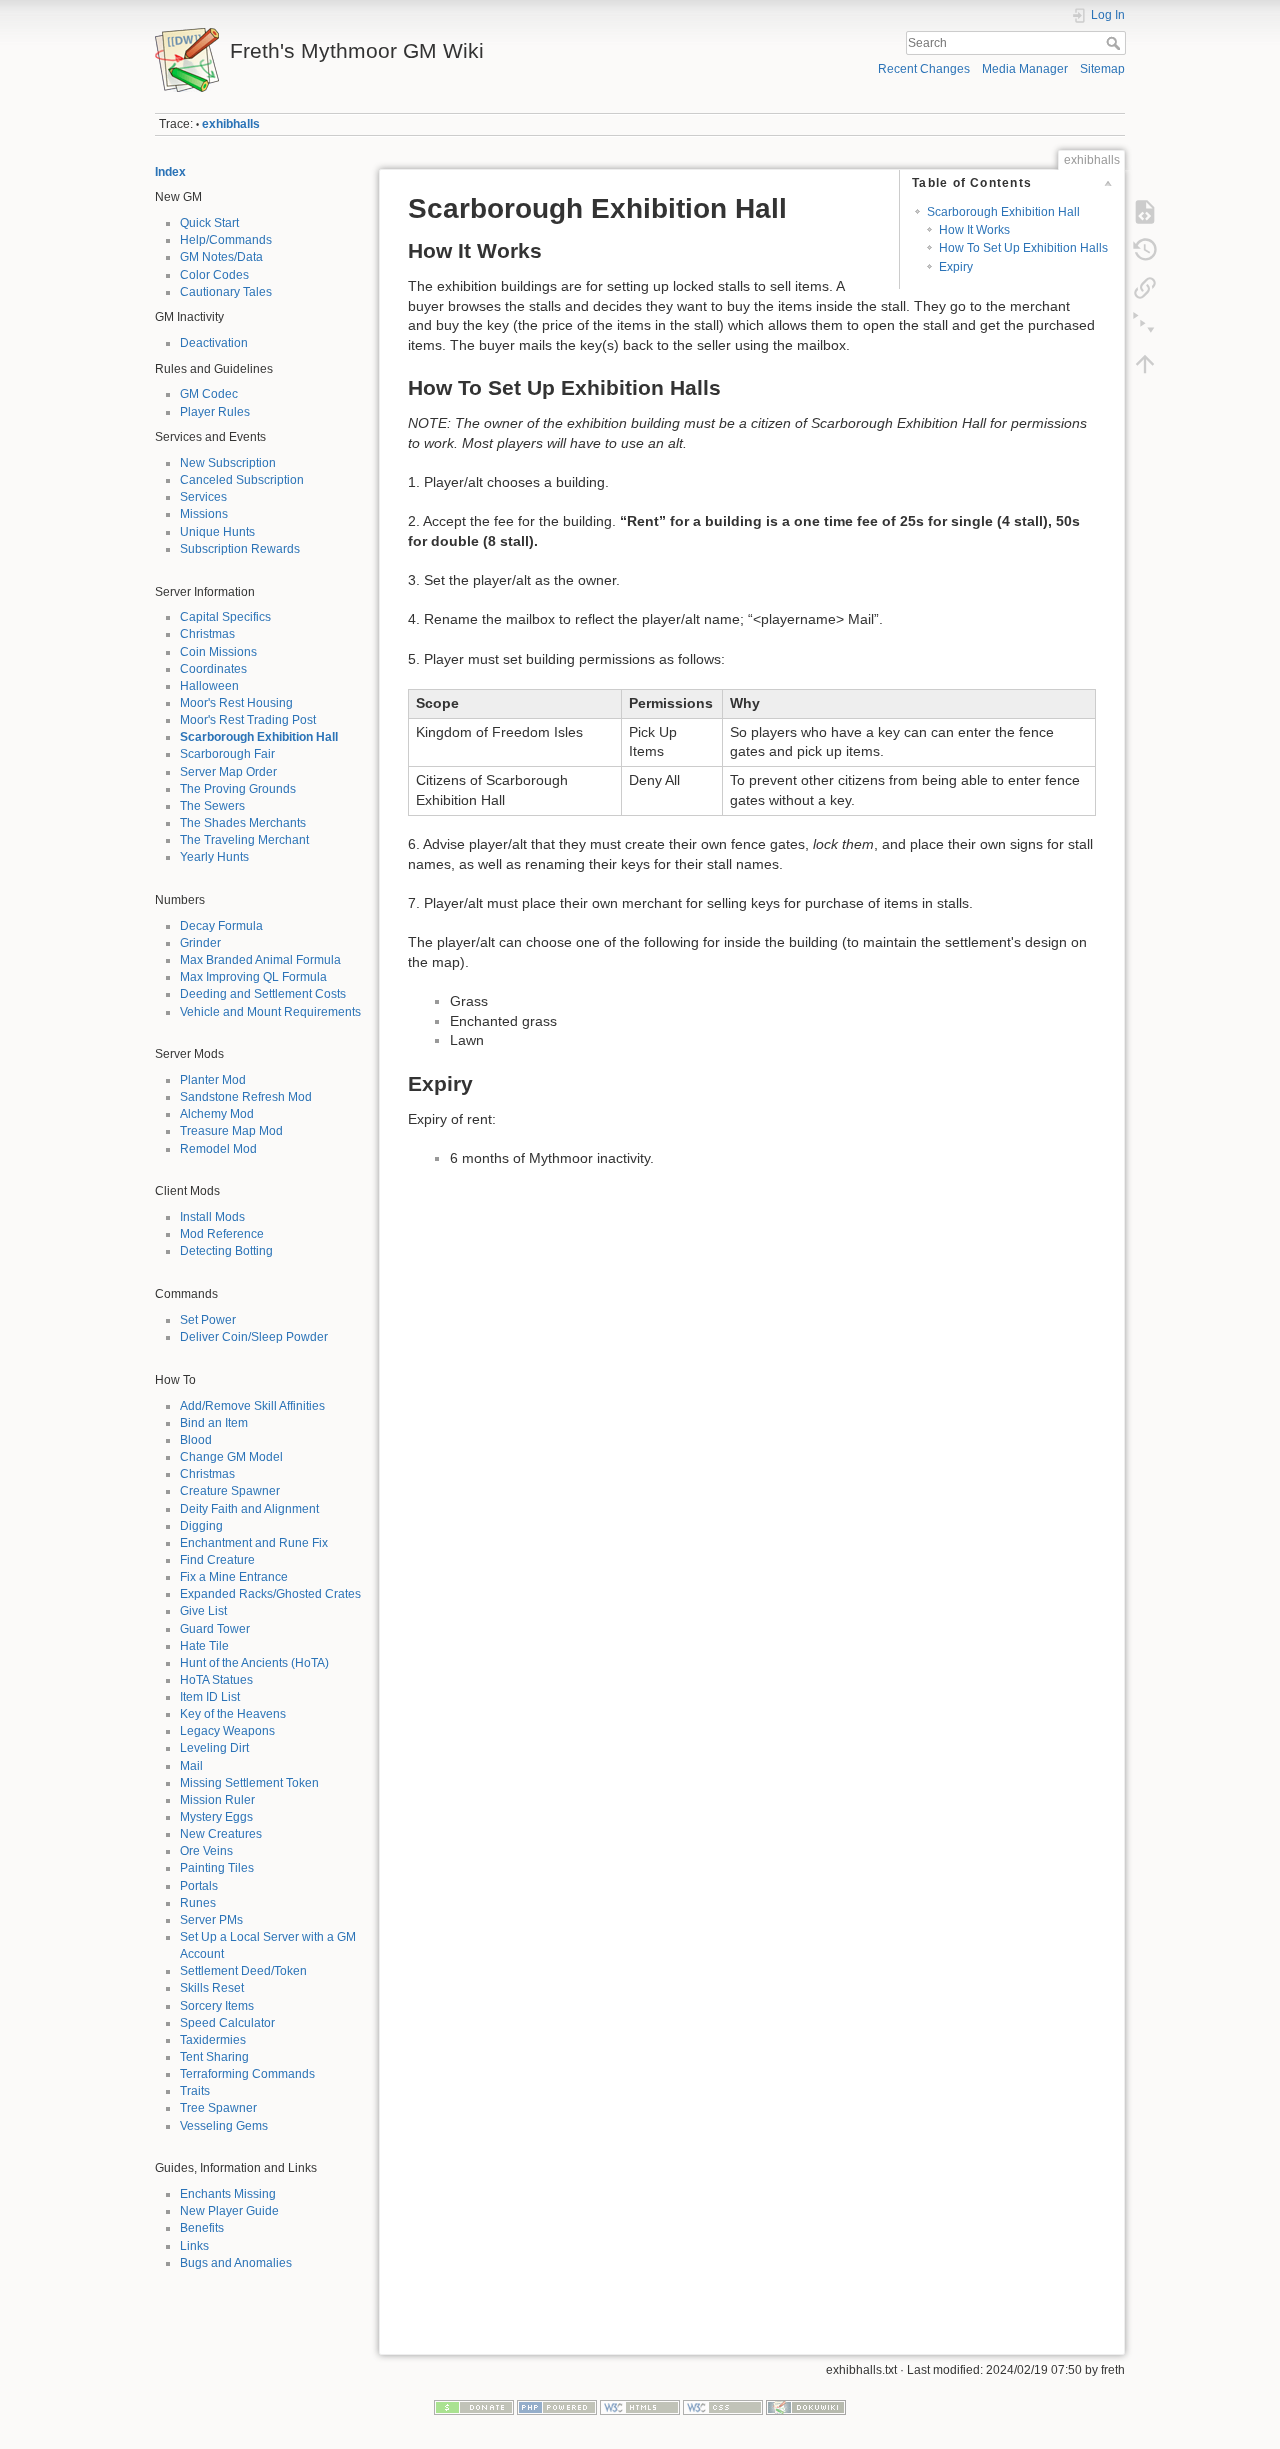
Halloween (209, 686)
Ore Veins (206, 1851)
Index (170, 172)
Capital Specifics (225, 617)
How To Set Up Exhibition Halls (1023, 248)
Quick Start (209, 223)
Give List (203, 1611)
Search (1115, 43)
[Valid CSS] (723, 2407)
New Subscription (228, 463)
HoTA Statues (216, 1680)
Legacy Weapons (227, 1731)
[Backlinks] (1145, 288)
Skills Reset (212, 1988)
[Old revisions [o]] (1145, 250)
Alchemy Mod (217, 1114)
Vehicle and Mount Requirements (270, 1012)
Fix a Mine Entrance (234, 1577)
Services (203, 497)
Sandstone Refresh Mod (246, 1097)
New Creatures (221, 1834)
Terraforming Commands (247, 2074)
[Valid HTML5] (640, 2407)
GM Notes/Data (221, 257)
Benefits (202, 2228)
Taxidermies (213, 2040)
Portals (199, 1886)
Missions (204, 514)
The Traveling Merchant (244, 840)
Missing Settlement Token (249, 1783)
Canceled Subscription (242, 480)
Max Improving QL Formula (253, 977)
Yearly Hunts (214, 857)
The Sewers (212, 806)
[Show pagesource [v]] (1145, 212)
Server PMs (211, 1920)
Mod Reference (222, 1234)
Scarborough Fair (227, 754)
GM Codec (209, 394)
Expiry (956, 267)
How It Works (974, 230)
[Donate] (474, 2407)
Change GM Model (231, 1457)
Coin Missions (218, 652)
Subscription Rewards (240, 549)
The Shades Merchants (243, 823)
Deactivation (214, 343)
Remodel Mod (218, 1149)
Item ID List (210, 1697)
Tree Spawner (218, 2108)
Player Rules (215, 412)
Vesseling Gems (224, 2126)
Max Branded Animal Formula (260, 960)
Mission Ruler (217, 1800)
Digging (201, 1526)
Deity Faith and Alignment (249, 1509)
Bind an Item (214, 1423)
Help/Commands (226, 240)
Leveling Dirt (214, 1748)
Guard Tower (215, 1629)
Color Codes (214, 275)
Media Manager (1025, 69)
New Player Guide (229, 2211)
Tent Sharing (214, 2057)
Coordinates (213, 669)
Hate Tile (204, 1646)
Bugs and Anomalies (236, 2263)
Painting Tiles (217, 1868)
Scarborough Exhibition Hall (259, 737)
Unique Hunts (217, 532)
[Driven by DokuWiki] (806, 2407)
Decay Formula (221, 926)
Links (194, 2246)
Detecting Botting (226, 1251)
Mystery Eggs (216, 1817)
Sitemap (1102, 69)
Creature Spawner (230, 1491)
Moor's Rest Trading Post (248, 720)
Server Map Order (228, 772)
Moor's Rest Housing (236, 703)
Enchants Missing (228, 2194)
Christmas (207, 634)
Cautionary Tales (226, 292)
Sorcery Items (217, 2006)
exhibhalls (231, 124)
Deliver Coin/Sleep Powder (254, 1337)
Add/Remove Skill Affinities (252, 1406)
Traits (195, 2091)
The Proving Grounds (238, 789)
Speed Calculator (227, 2023)
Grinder (200, 943)
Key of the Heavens (233, 1714)
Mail (191, 1766)
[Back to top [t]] (1145, 364)
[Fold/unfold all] (1145, 326)
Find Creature (217, 1560)
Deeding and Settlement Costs (263, 994)
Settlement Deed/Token (243, 1971)
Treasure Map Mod (231, 1131)
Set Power (208, 1320)
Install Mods (212, 1217)
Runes (198, 1903)
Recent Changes (924, 69)
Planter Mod (213, 1080)
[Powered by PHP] (557, 2407)
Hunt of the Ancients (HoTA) (254, 1663)
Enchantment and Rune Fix (254, 1543)
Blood (196, 1440)
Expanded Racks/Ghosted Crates (270, 1594)
